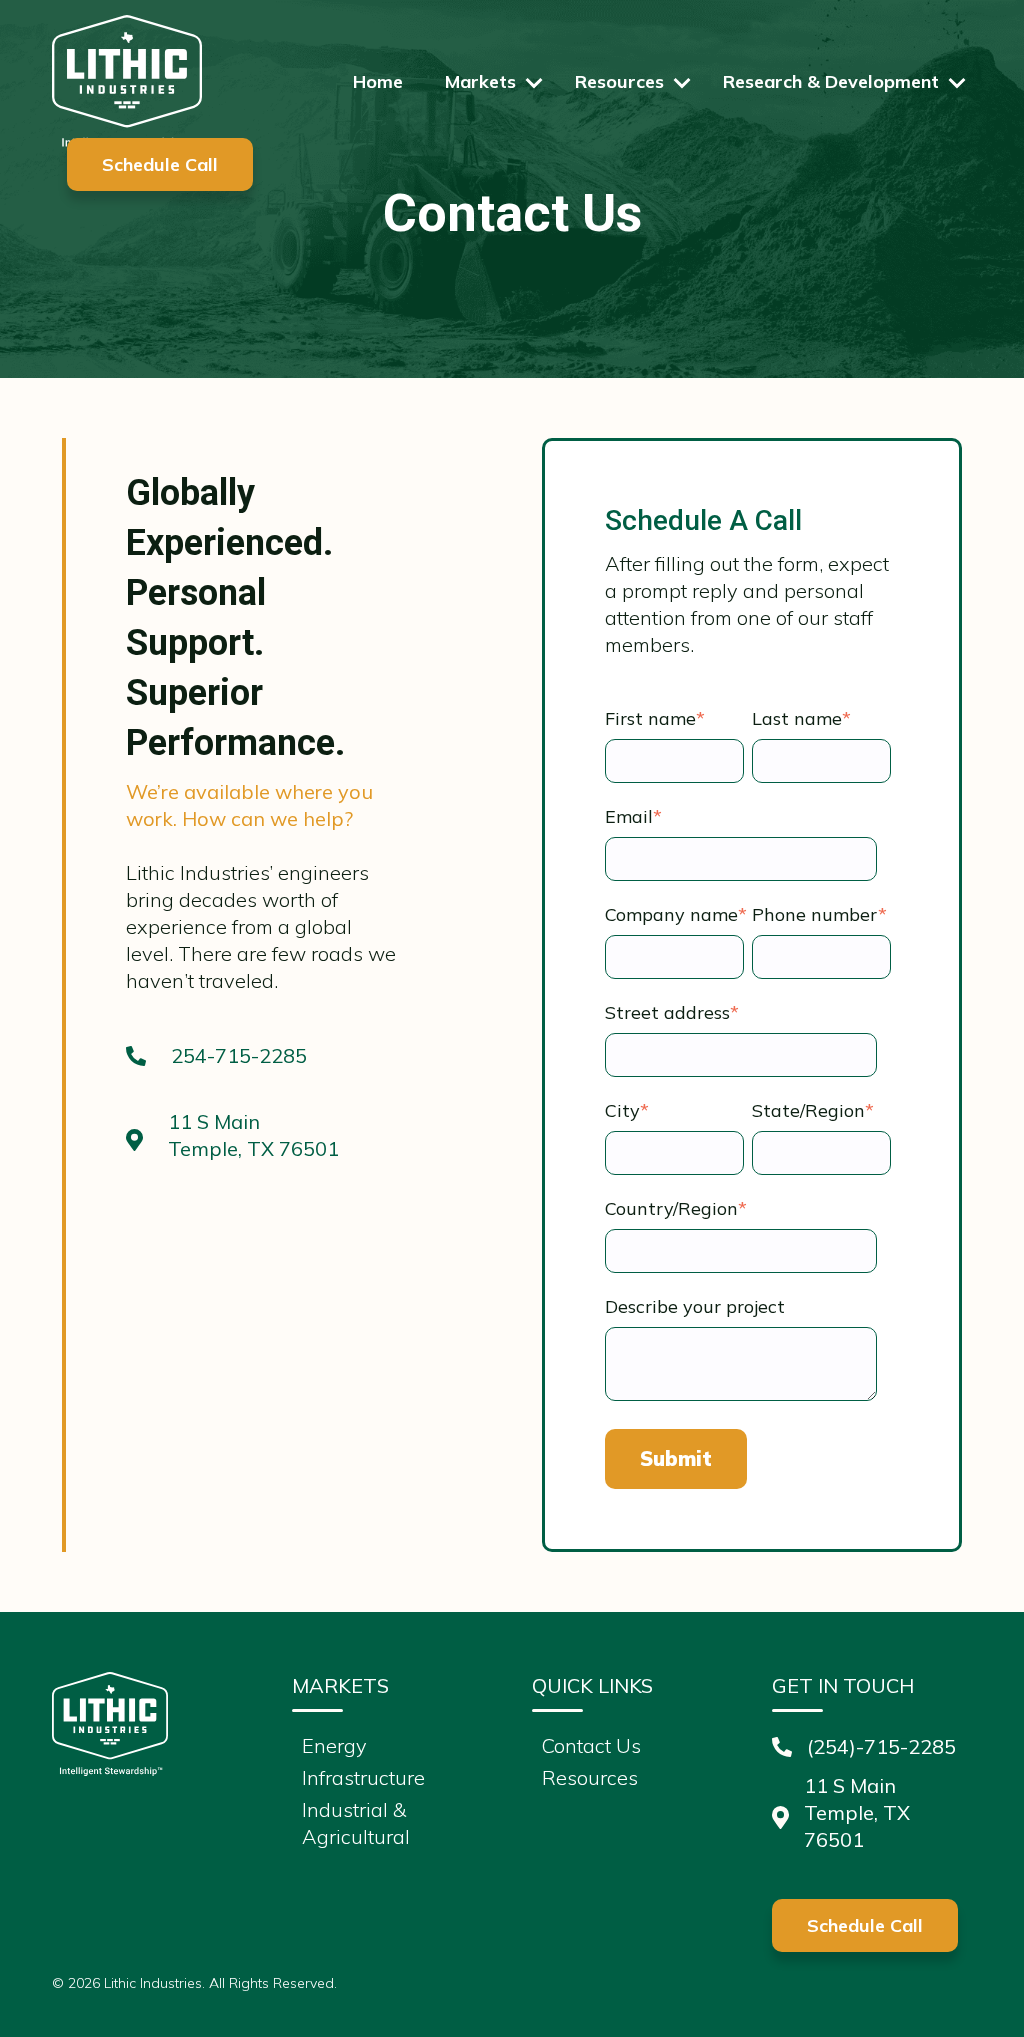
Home (378, 81)
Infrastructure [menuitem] (363, 1777)
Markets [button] (480, 81)
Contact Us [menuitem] (591, 1745)
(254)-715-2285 (881, 1746)
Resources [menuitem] (590, 1777)
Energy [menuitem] (334, 1745)
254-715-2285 (239, 1055)
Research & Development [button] (831, 81)
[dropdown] (534, 83)
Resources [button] (619, 81)
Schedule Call (160, 164)
